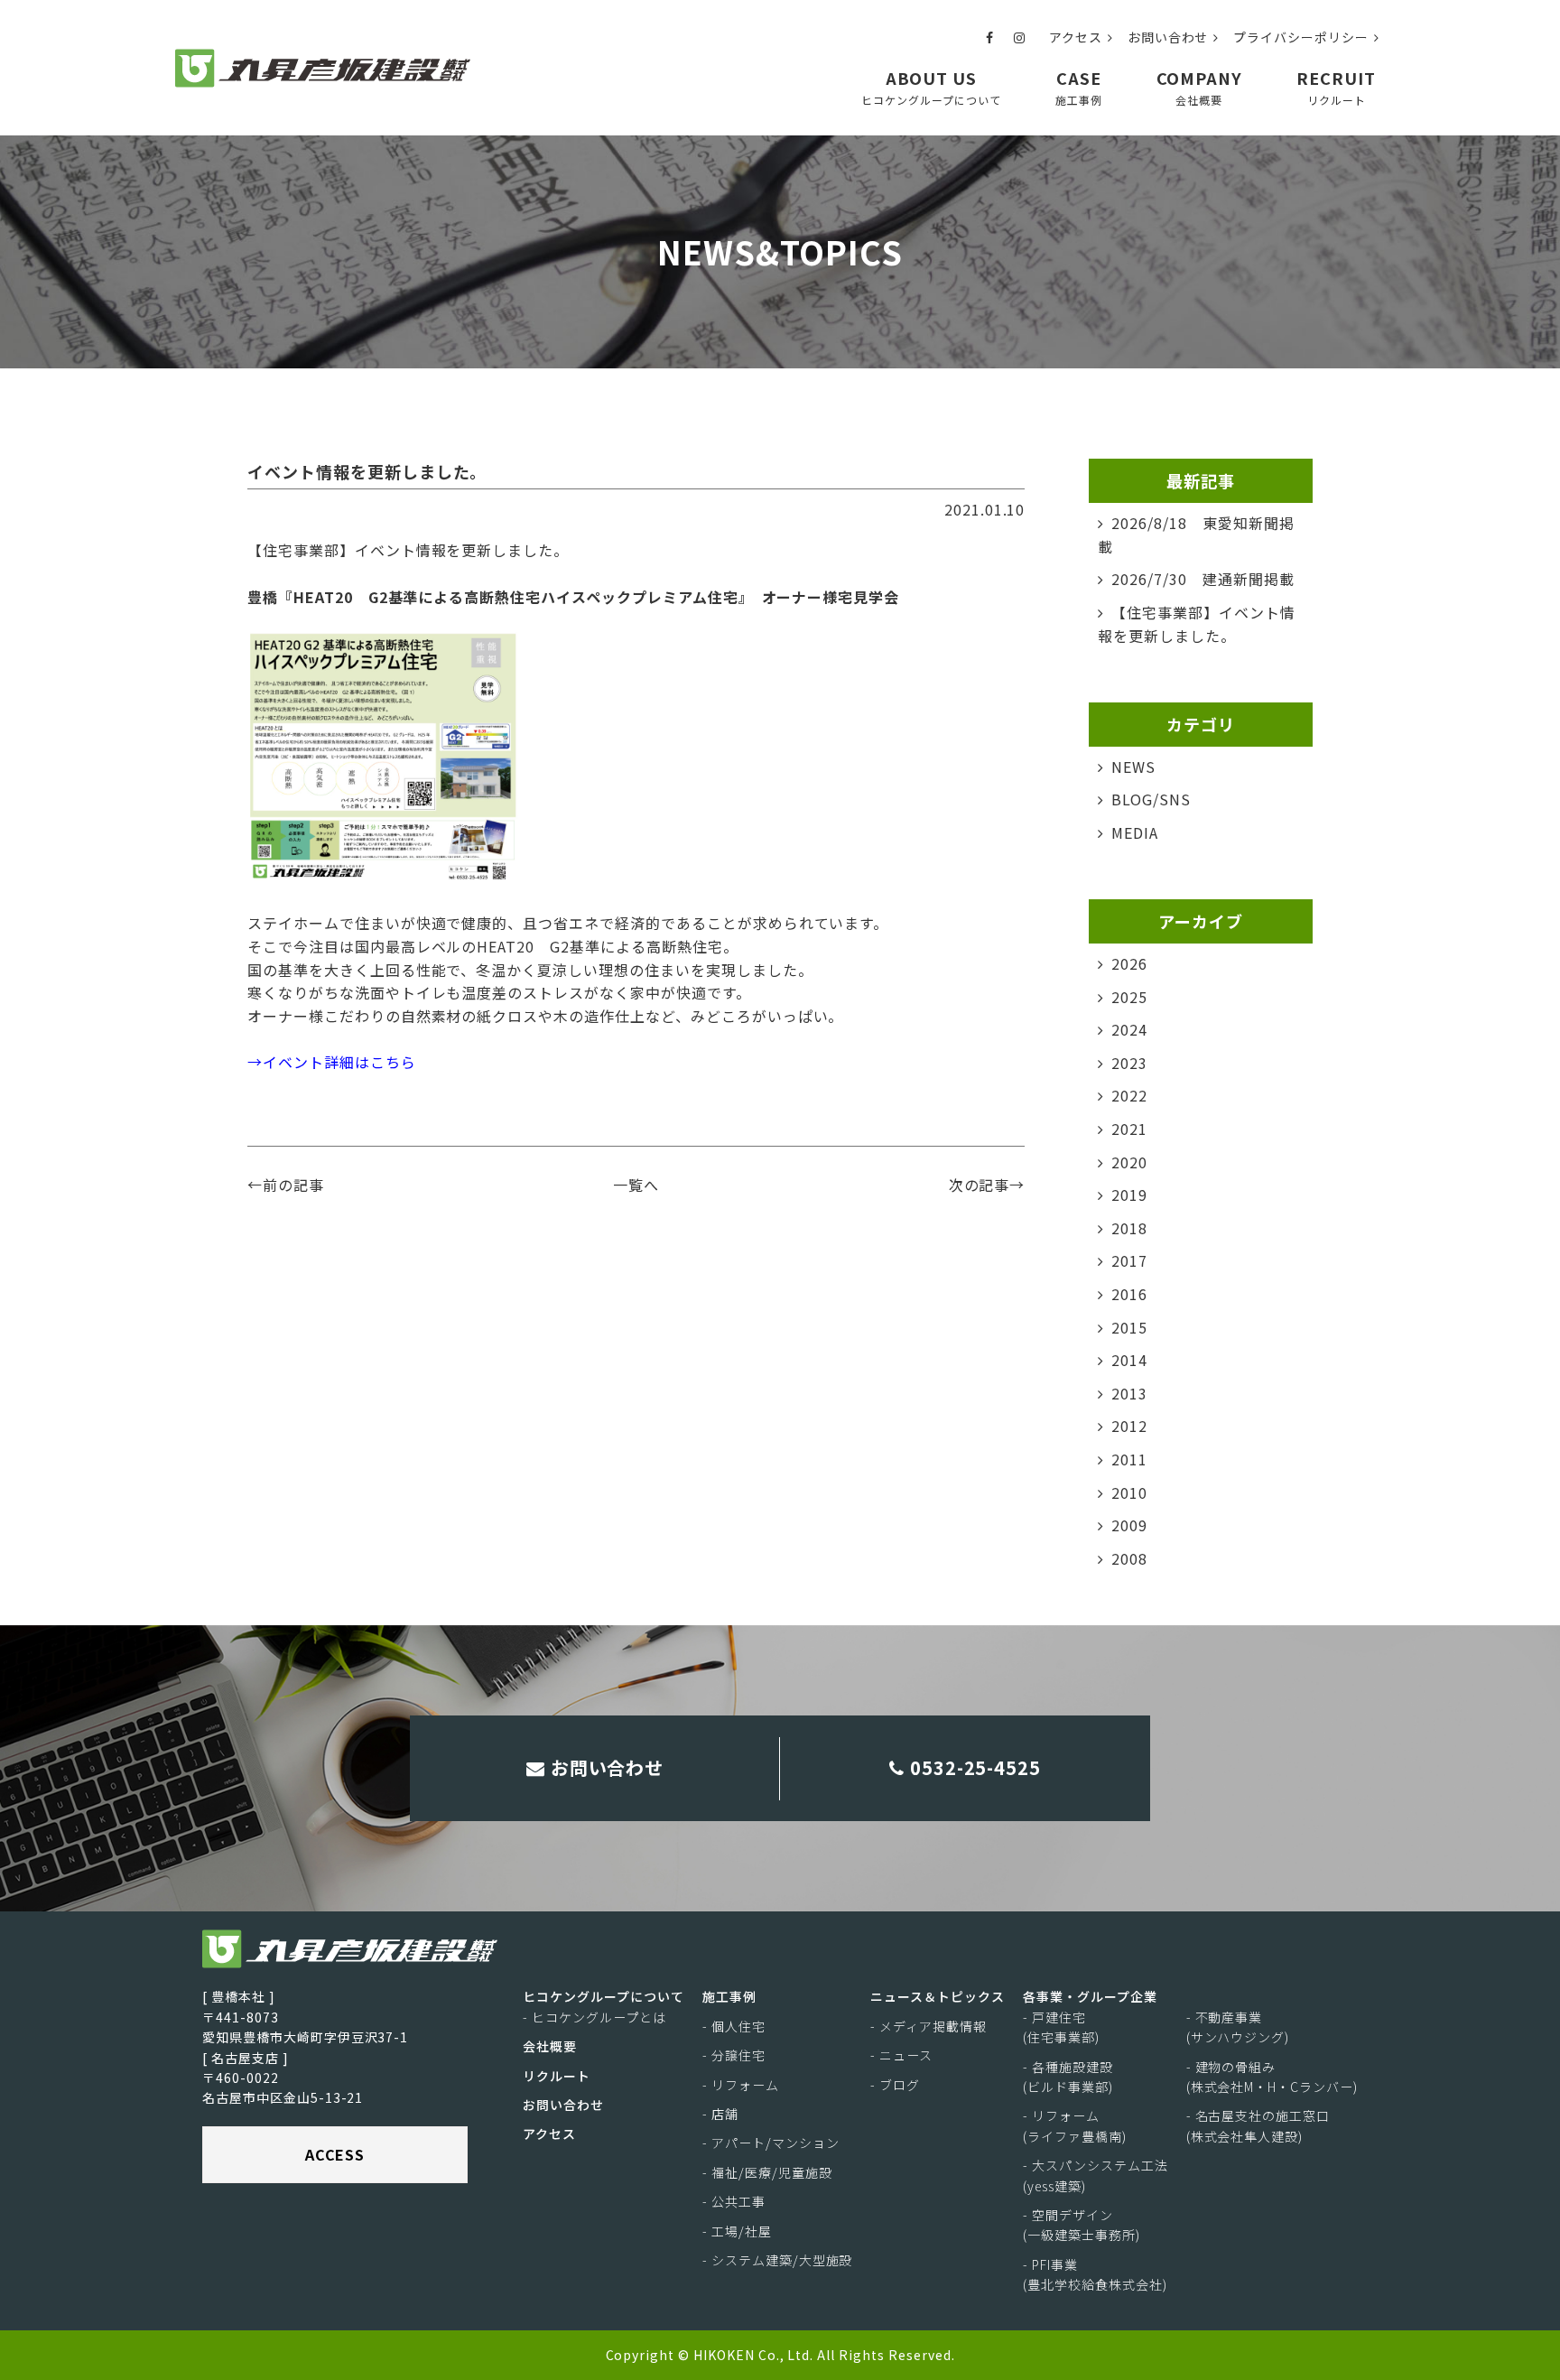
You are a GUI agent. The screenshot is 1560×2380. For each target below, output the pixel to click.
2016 (1129, 1294)
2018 (1129, 1228)
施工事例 (729, 1996)
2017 (1129, 1260)
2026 (1129, 963)
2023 (1129, 1063)
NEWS (1133, 767)
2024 (1129, 1029)
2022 (1129, 1095)
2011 (1129, 1459)
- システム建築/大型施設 (777, 2260)
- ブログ (895, 2085)
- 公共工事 (734, 2201)
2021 (1129, 1129)
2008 (1129, 1558)
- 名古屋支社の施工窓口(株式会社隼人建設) (1258, 2125)
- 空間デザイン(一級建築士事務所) (1082, 2225)
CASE (1079, 87)
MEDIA (1135, 832)
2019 (1129, 1195)
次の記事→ (987, 1185)
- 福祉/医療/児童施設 (767, 2172)
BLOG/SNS (1151, 799)
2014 (1129, 1360)
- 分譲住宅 (734, 2055)
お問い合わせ (1168, 37)
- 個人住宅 (734, 2026)
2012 (1129, 1426)
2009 (1129, 1525)
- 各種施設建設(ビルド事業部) (1068, 2077)
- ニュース (901, 2055)
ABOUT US (931, 87)
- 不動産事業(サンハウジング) (1238, 2027)
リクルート (557, 2076)
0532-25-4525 (976, 1767)
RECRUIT (1336, 87)
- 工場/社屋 (737, 2231)
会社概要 (550, 2046)
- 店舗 (720, 2114)
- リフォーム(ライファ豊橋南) (1075, 2125)
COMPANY (1200, 87)
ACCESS (335, 2154)
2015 (1129, 1327)
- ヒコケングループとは (594, 2017)
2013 (1129, 1393)
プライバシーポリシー (1301, 37)
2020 (1129, 1162)
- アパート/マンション (771, 2143)
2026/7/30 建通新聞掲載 (1202, 579)
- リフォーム (741, 2085)
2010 (1129, 1492)
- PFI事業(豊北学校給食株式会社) (1095, 2274)
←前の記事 (286, 1185)
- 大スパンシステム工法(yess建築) (1096, 2175)
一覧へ (636, 1185)
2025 (1129, 997)
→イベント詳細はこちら (332, 1062)
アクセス (1076, 37)
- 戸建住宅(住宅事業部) (1061, 2027)
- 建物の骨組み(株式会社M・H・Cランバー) (1272, 2077)
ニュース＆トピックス (938, 1996)
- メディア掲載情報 (929, 2026)
